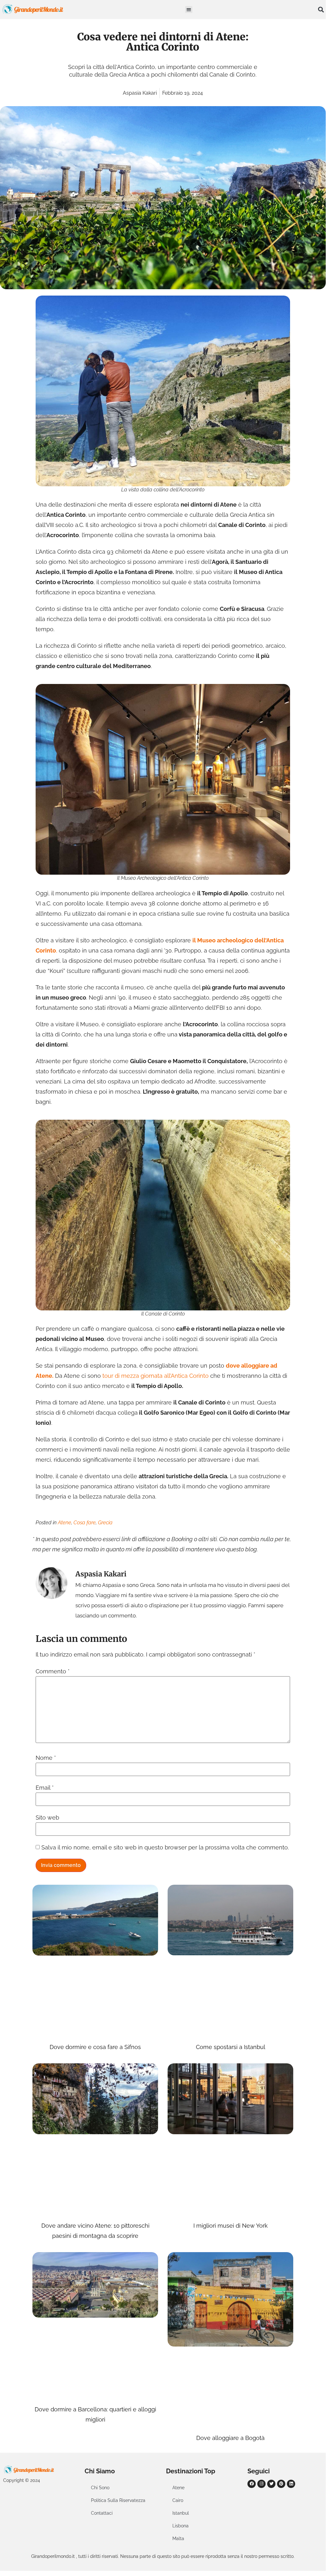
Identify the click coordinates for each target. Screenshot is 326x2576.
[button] (189, 10)
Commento (53, 1671)
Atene (65, 1523)
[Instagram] (261, 2484)
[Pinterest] (281, 2484)
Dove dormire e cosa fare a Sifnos (95, 2047)
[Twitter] (271, 2484)
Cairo (178, 2500)
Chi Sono (100, 2488)
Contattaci (102, 2513)
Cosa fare (85, 1523)
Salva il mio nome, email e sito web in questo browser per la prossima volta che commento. (165, 1848)
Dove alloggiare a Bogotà (230, 2438)
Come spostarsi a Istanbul (231, 2047)
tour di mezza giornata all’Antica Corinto (156, 1376)
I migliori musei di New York (231, 2226)
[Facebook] (252, 2484)
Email (45, 1788)
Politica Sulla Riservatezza (118, 2500)
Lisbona (180, 2526)
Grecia (105, 1523)
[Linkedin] (291, 2484)
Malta (178, 2538)
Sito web (47, 1818)
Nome (46, 1758)
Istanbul (181, 2513)
